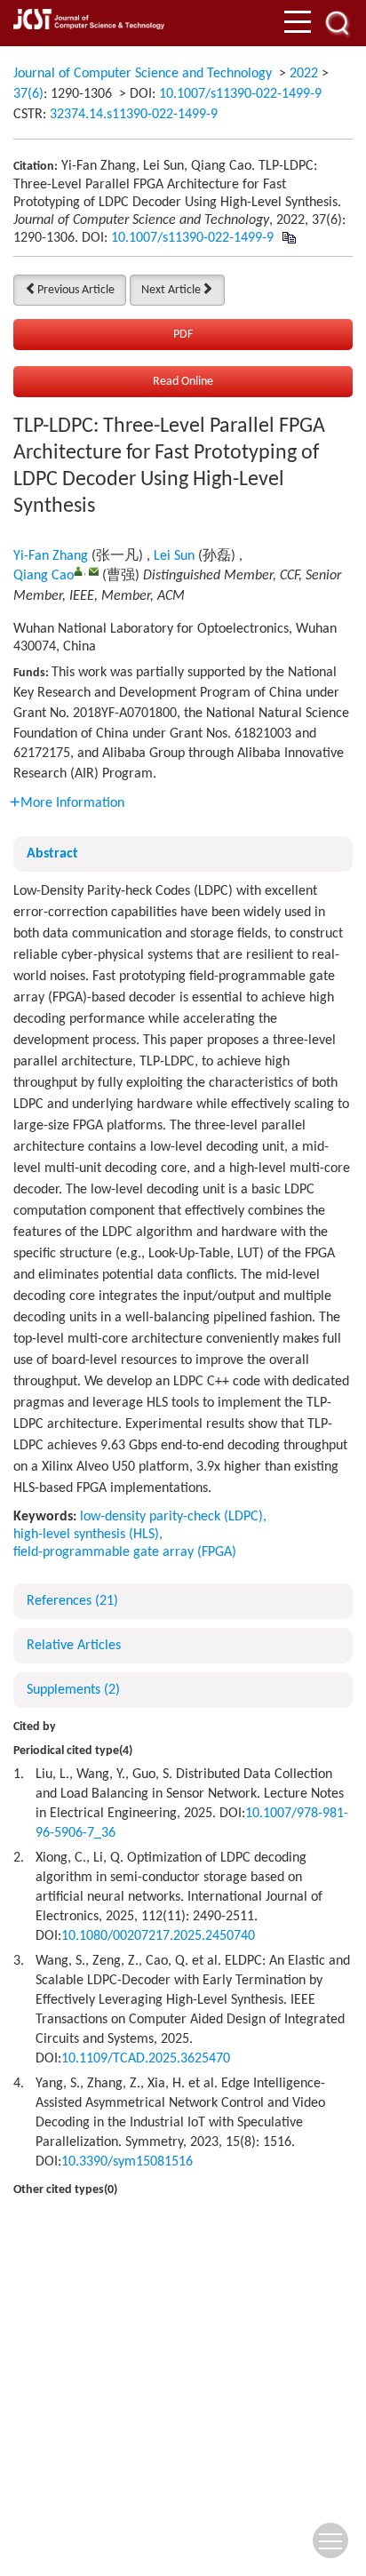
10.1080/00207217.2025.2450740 (158, 1936)
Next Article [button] (171, 290)
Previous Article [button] (76, 290)
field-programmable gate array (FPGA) (125, 1552)
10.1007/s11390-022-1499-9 (240, 94)
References (72, 1601)
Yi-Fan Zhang (51, 556)
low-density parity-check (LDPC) (171, 1517)
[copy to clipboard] (288, 238)
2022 (304, 74)
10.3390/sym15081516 (127, 2162)
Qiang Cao (44, 576)
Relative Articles (74, 1646)
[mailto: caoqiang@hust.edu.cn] (94, 571)
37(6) (28, 94)
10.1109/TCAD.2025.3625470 (146, 2059)
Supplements (73, 1690)
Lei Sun (174, 556)
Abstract (52, 854)
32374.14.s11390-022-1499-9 (134, 115)
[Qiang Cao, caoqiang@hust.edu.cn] (79, 571)
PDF (183, 335)
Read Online (183, 382)
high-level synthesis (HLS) (86, 1535)
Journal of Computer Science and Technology (143, 74)
